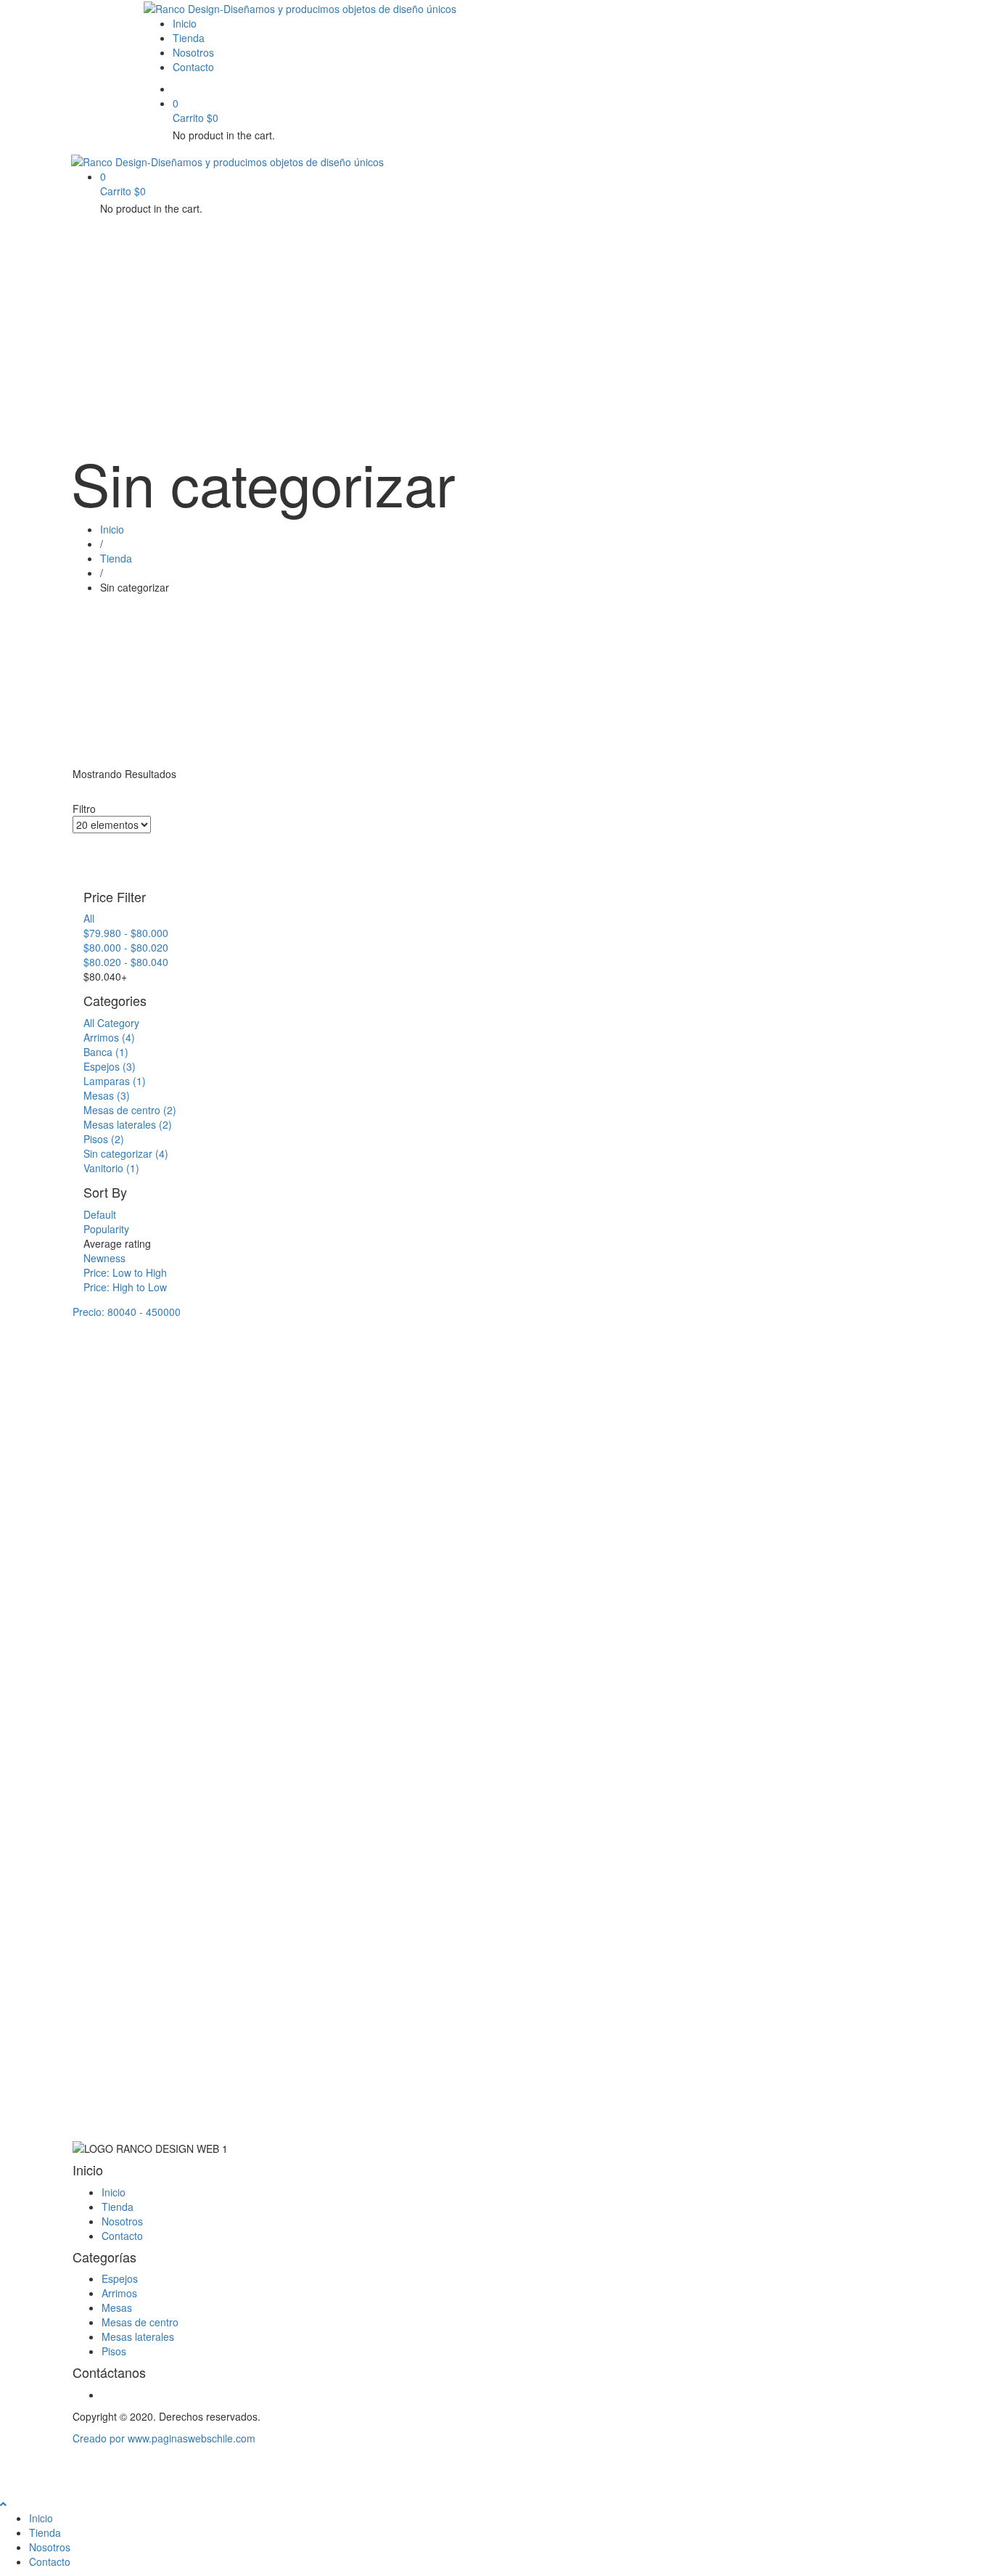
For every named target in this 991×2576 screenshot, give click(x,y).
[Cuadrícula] (77, 841)
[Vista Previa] (87, 1534)
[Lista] (77, 855)
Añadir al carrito (289, 1734)
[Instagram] (106, 2395)
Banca (106, 1052)
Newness (104, 1258)
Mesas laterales (128, 1124)
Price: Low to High (125, 1272)
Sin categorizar (126, 1153)
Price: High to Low (125, 1287)
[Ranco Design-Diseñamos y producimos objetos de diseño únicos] (300, 7)
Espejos (110, 1066)
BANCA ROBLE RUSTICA (129, 1577)
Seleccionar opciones (132, 1548)
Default (100, 1214)
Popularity (106, 1229)
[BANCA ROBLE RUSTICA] (157, 1412)
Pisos (104, 1139)
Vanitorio (111, 1168)
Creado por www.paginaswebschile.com (164, 2438)
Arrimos (109, 1037)
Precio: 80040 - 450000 (127, 1312)
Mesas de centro (130, 1110)
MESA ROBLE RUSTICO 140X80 (495, 1577)
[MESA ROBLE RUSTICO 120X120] (326, 1412)
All (89, 918)
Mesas (107, 1095)
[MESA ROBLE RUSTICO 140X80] (495, 1412)
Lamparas (115, 1081)
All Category (111, 1023)
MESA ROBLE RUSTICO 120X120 (326, 1762)
